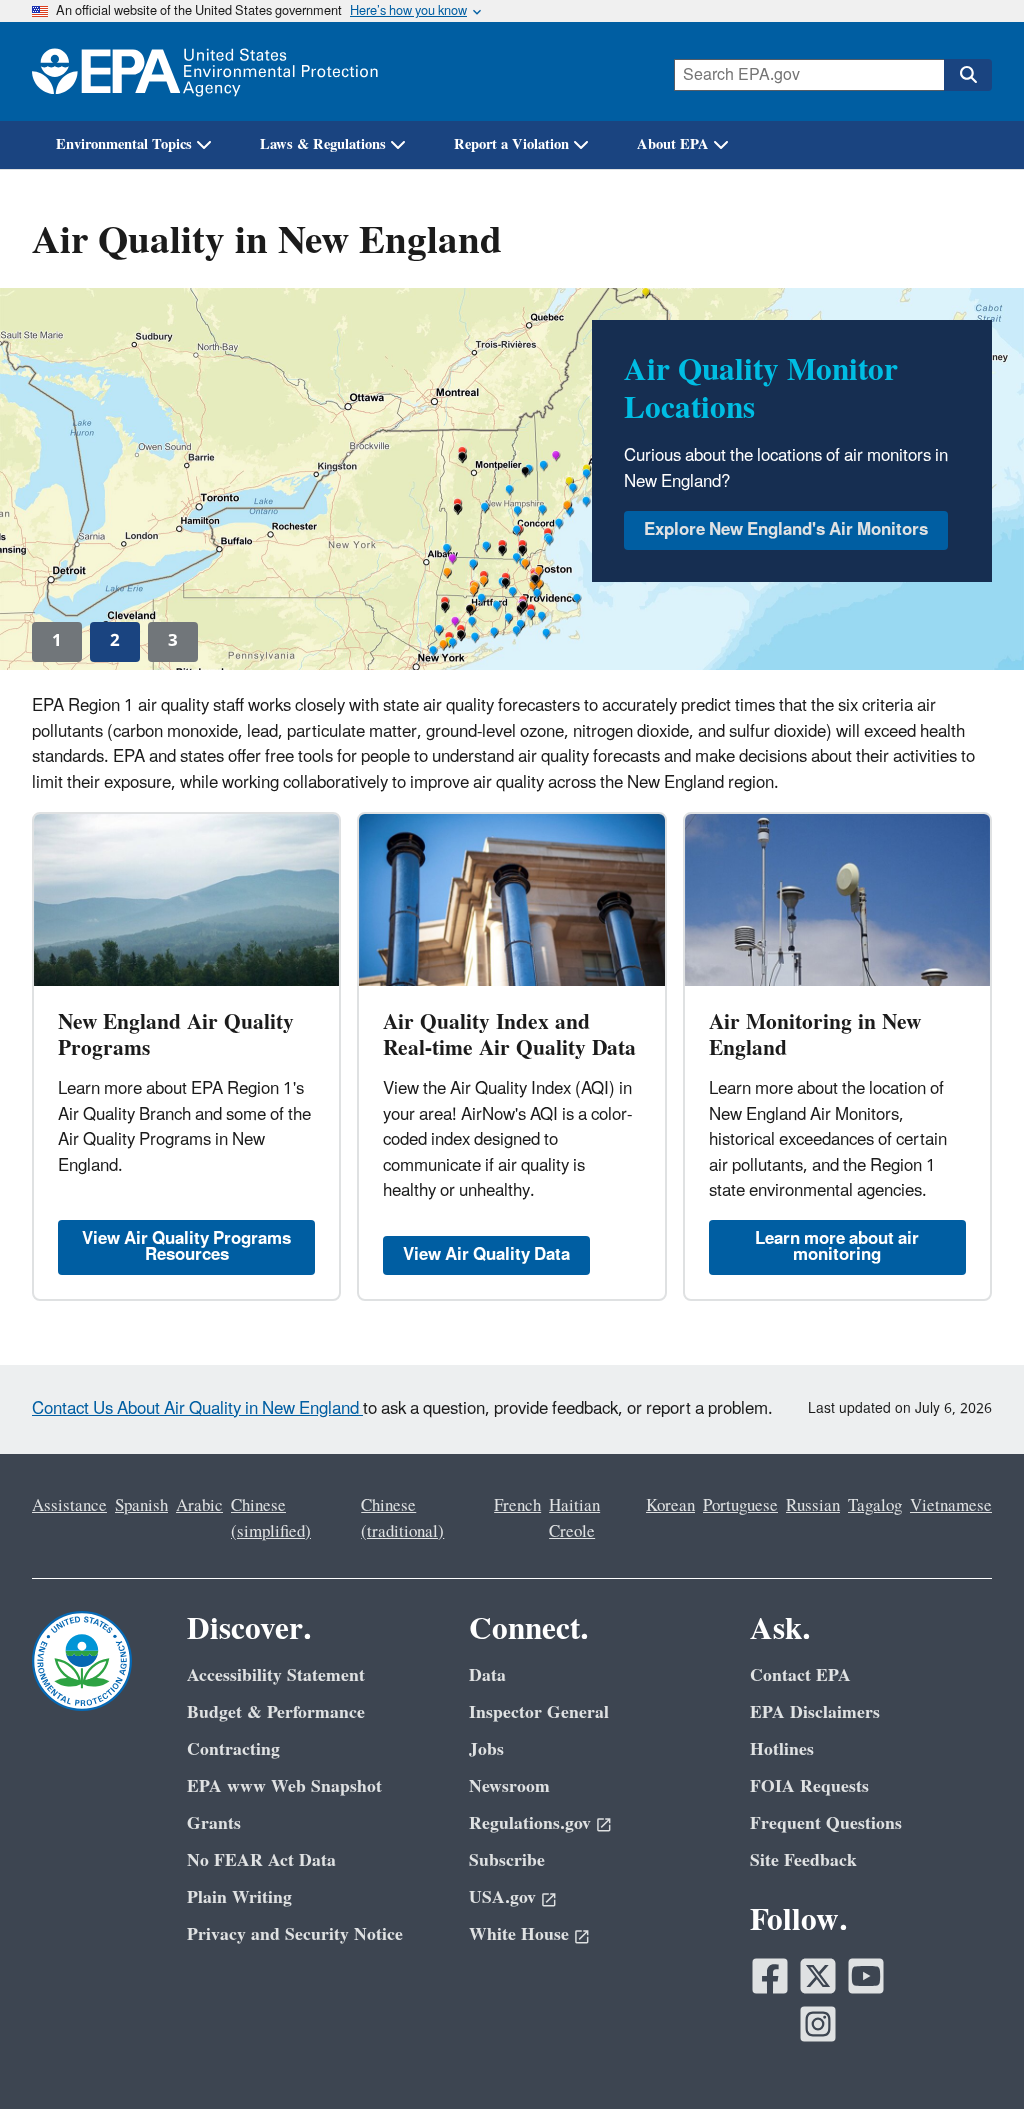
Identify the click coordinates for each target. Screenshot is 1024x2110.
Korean (670, 1506)
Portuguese (740, 1506)
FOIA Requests (809, 1786)
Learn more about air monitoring (837, 1246)
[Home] (205, 71)
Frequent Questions (826, 1823)
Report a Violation (511, 144)
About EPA (673, 144)
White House (519, 1934)
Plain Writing (239, 1897)
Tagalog (875, 1506)
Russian (813, 1506)
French (517, 1506)
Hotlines (782, 1749)
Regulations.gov (530, 1823)
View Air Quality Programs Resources (186, 1246)
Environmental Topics (124, 144)
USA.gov (502, 1897)
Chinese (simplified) (271, 1518)
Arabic (199, 1506)
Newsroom (509, 1786)
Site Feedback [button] (803, 1860)
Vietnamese (951, 1506)
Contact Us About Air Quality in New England (197, 1409)
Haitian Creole (574, 1518)
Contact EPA (800, 1675)
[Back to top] (969, 2055)
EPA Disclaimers (815, 1712)
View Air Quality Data (486, 1255)
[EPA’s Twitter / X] (818, 1976)
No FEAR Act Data (261, 1860)
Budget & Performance (276, 1712)
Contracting (233, 1749)
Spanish (141, 1506)
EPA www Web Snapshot (284, 1786)
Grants (214, 1823)
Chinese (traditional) (402, 1518)
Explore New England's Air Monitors (786, 530)
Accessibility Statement (276, 1675)
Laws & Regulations (323, 144)
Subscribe (507, 1860)
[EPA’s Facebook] (770, 1976)
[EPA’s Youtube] (866, 1976)
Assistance (69, 1506)
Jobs (486, 1749)
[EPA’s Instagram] (818, 2024)
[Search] (968, 75)
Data (487, 1675)
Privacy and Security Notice (295, 1934)
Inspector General (539, 1712)
